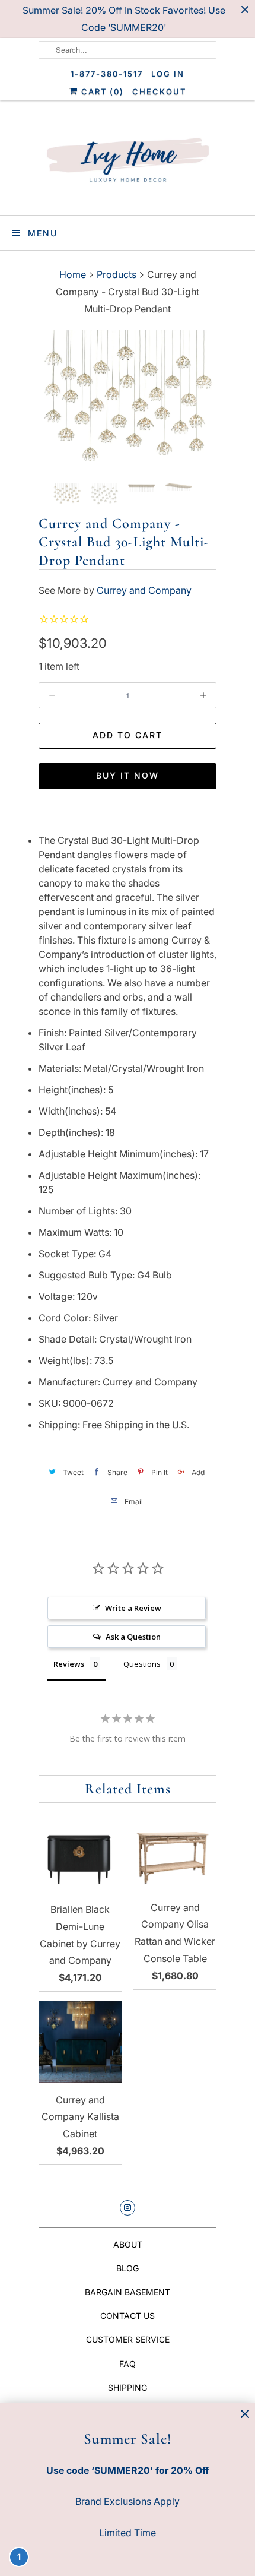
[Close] (245, 2414)
